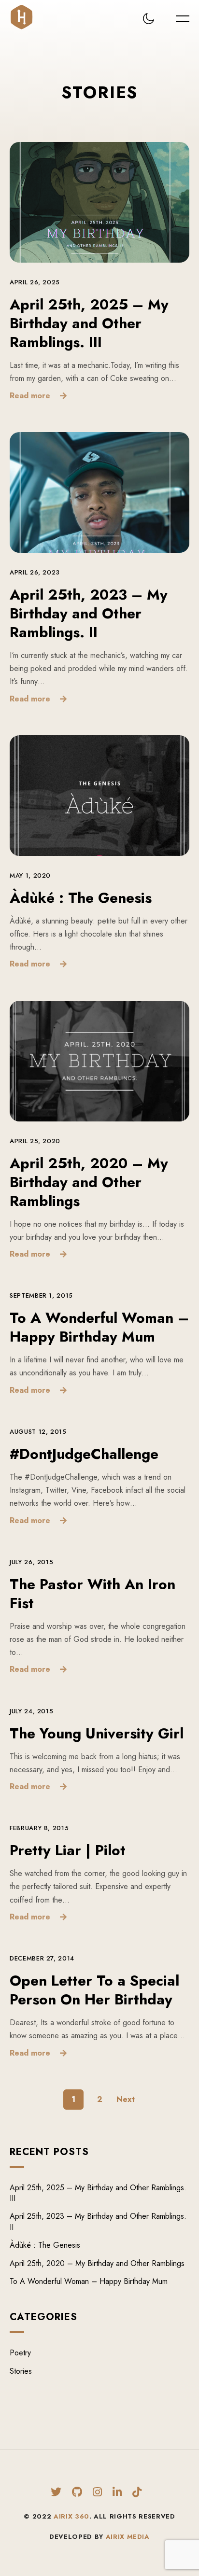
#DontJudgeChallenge (84, 1454)
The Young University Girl (97, 1733)
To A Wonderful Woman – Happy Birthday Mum (99, 1327)
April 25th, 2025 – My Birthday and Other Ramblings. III (89, 323)
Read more (30, 395)
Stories (21, 2371)
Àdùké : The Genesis (81, 898)
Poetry (20, 2353)
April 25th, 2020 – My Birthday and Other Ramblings (89, 1182)
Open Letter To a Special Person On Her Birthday (94, 1990)
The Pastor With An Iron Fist (92, 1594)
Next (126, 2099)
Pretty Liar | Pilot (68, 1850)
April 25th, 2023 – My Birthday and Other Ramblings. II (89, 613)
